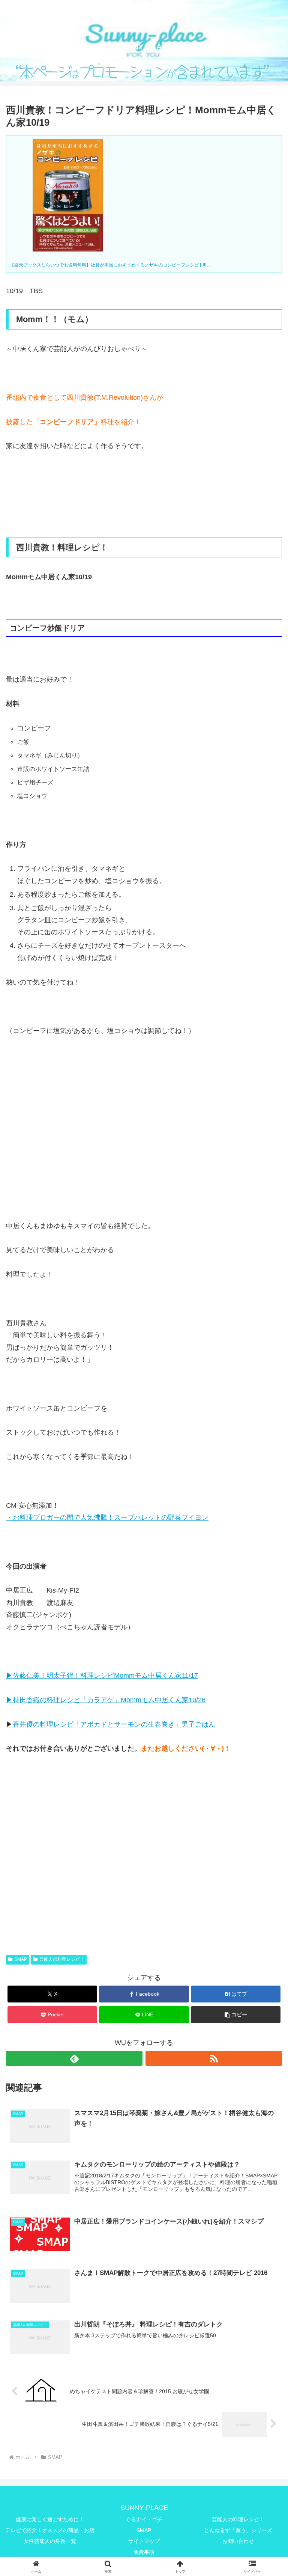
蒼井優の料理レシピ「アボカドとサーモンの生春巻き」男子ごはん (114, 1724)
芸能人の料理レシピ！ (62, 1959)
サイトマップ (144, 2541)
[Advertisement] (144, 1120)
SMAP (21, 1959)
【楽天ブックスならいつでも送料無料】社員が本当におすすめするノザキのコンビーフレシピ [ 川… (110, 265)
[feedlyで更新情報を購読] (74, 2058)
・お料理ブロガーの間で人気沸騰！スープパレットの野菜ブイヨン (107, 1518)
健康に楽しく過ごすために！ (50, 2519)
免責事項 (144, 2552)
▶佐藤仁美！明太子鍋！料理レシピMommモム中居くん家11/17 (102, 1676)
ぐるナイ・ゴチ (144, 2519)
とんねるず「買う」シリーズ (238, 2530)
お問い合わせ (238, 2541)
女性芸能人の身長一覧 (50, 2541)
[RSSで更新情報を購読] (214, 2058)
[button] (236, 2015)
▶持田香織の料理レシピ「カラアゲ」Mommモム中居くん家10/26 (106, 1700)
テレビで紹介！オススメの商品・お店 (50, 2530)
